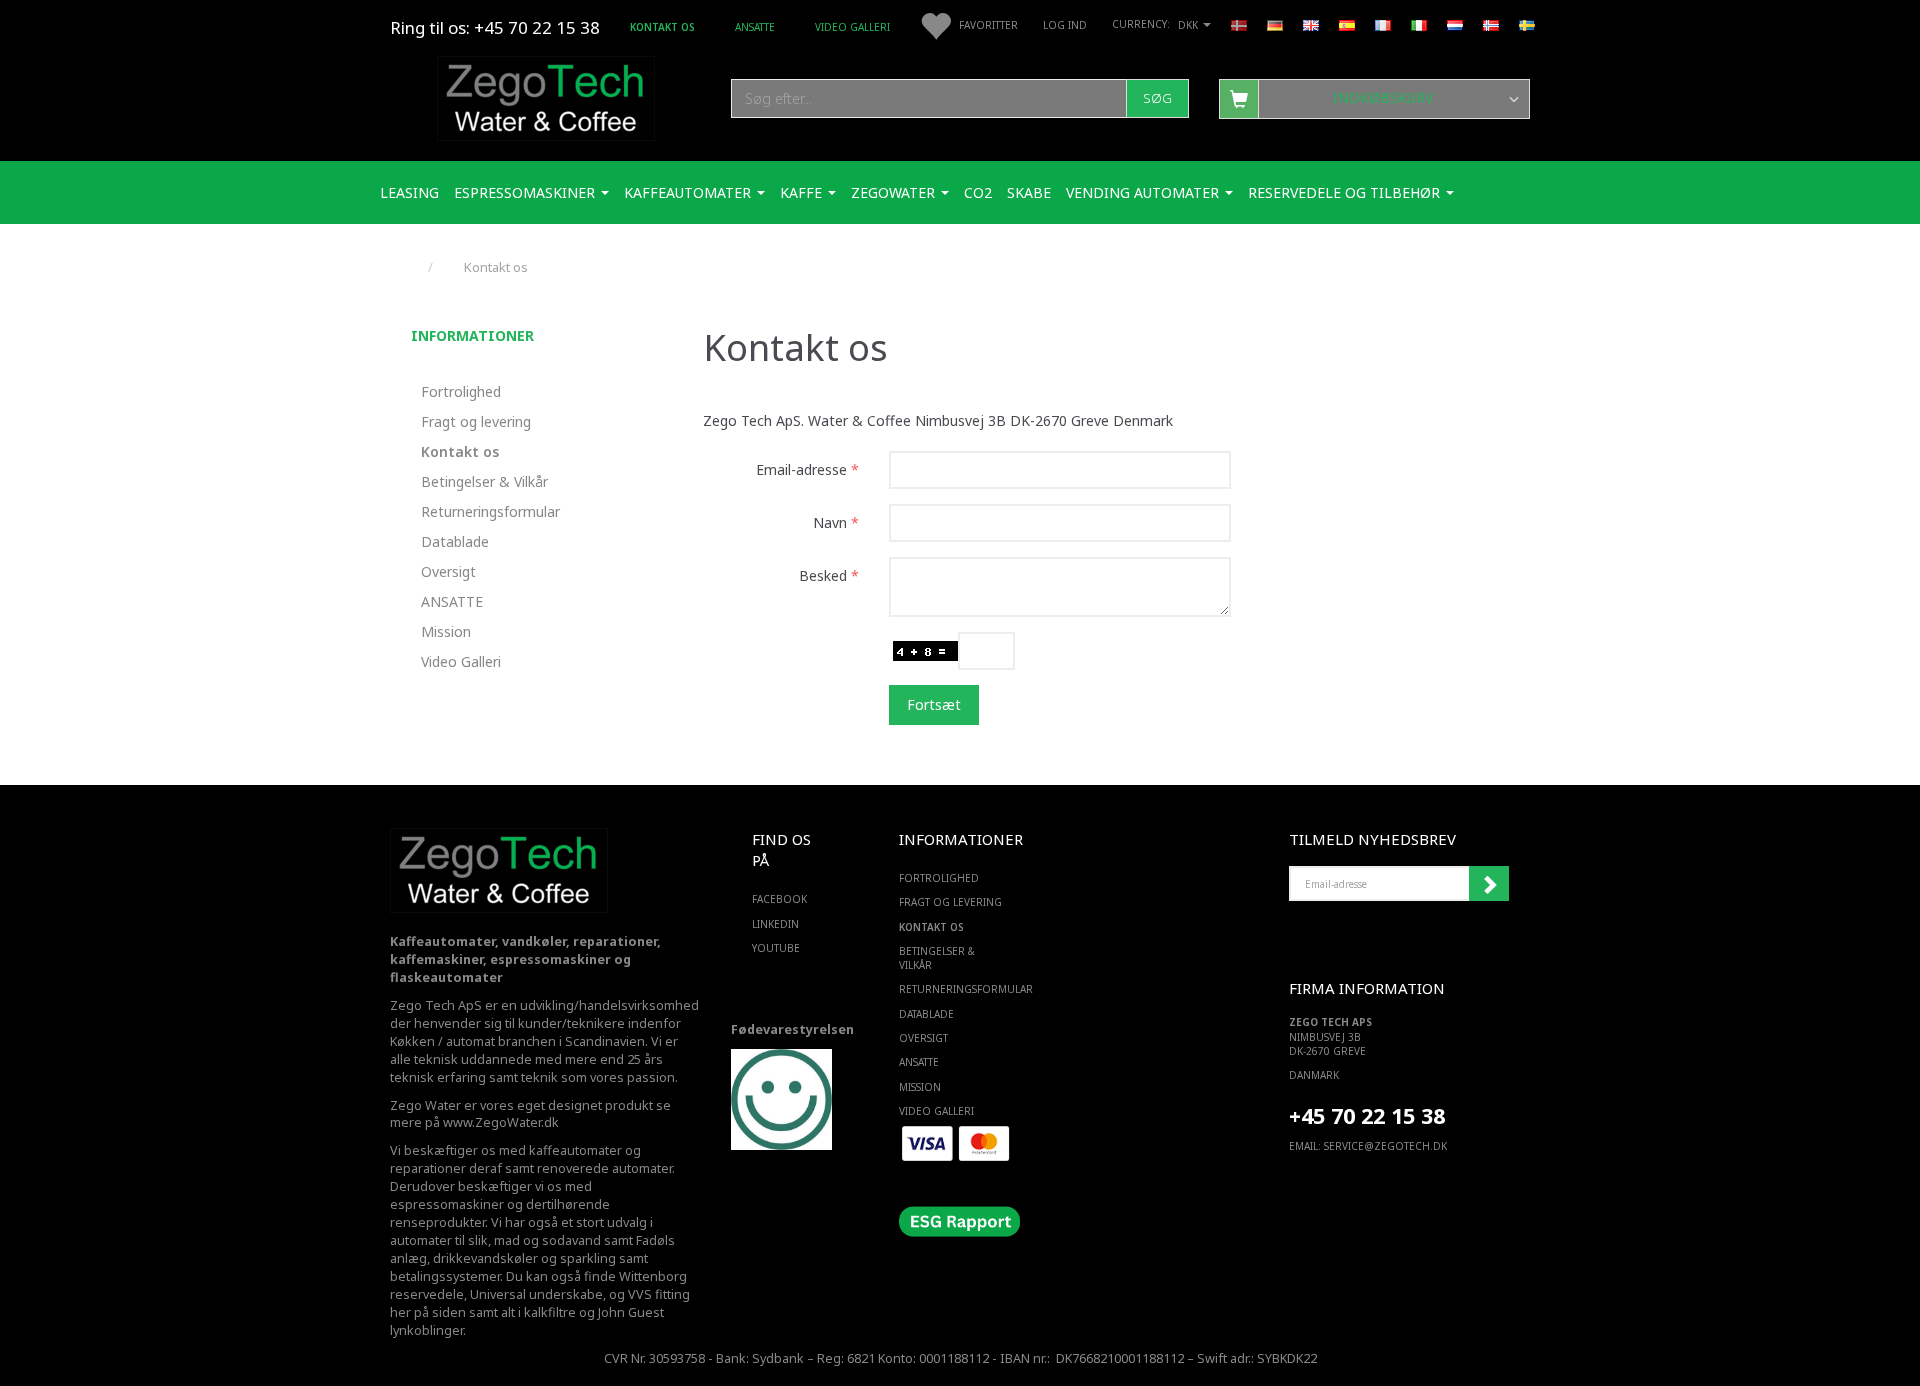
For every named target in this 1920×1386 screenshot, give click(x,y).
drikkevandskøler (485, 1258)
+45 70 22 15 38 (1367, 1115)
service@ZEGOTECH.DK (1385, 1146)
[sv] (1527, 24)
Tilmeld (1489, 884)
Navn (830, 522)
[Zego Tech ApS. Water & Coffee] (546, 95)
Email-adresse (801, 469)
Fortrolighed (461, 391)
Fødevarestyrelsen (792, 1029)
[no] (1491, 24)
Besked (823, 575)
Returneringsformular (490, 511)
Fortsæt (934, 704)
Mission (446, 631)
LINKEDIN (775, 924)
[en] (1311, 24)
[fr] (1383, 24)
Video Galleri (852, 27)
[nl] (1455, 24)
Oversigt (448, 571)
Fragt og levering (476, 421)
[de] (1275, 24)
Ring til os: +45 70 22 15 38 (495, 27)
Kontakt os (662, 27)
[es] (1347, 24)
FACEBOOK (779, 899)
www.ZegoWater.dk (501, 1122)
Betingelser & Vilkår (484, 481)
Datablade (455, 541)
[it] (1419, 24)
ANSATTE (755, 27)
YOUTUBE (776, 948)
